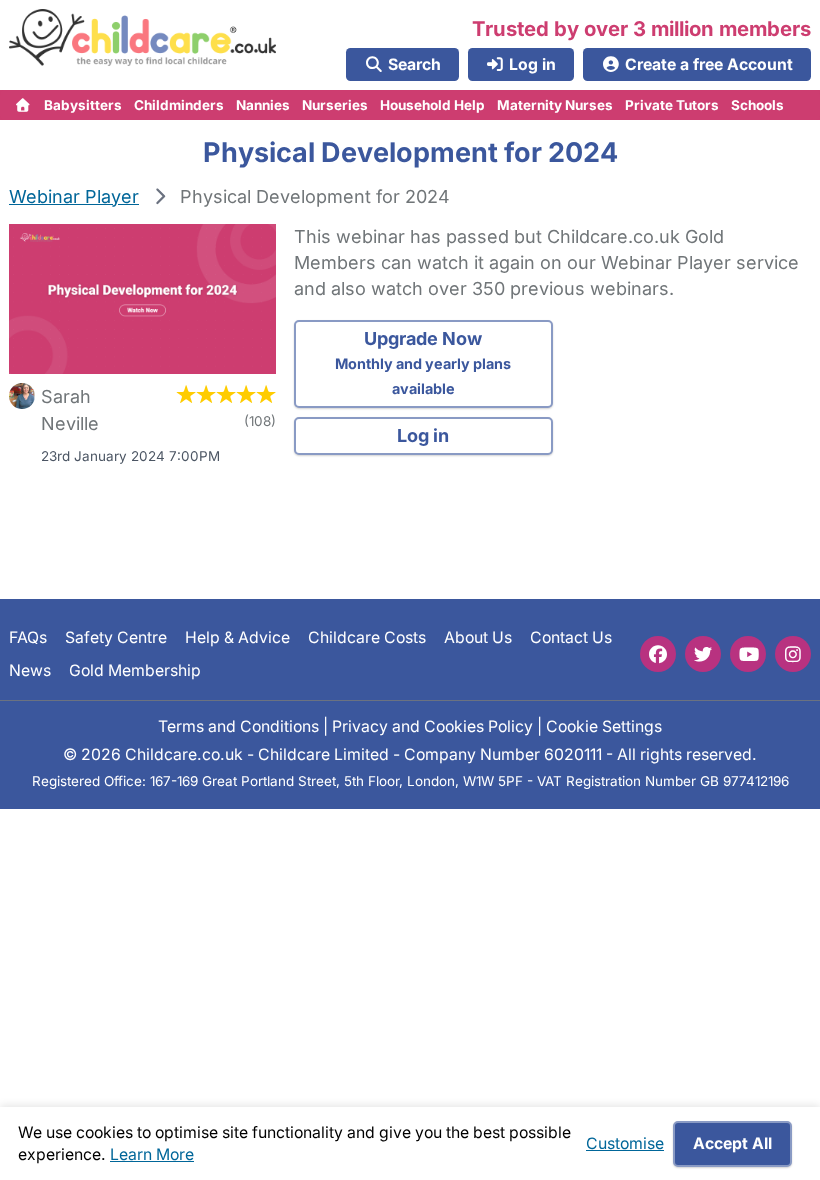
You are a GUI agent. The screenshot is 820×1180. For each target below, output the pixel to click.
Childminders (179, 105)
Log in (423, 435)
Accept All (732, 1143)
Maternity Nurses (555, 105)
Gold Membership (135, 669)
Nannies (263, 105)
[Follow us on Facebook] (658, 654)
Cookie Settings (604, 725)
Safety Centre (116, 637)
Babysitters (83, 105)
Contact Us (571, 637)
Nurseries (335, 105)
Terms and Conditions (238, 725)
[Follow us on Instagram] (793, 654)
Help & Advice (237, 637)
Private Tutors (672, 105)
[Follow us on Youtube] (748, 654)
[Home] (23, 105)
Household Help (432, 105)
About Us (478, 637)
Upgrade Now (423, 362)
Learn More (152, 1154)
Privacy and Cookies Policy (432, 725)
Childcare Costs (367, 637)
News (30, 669)
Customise (625, 1143)
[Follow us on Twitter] (703, 654)
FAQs (28, 637)
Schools (757, 105)
